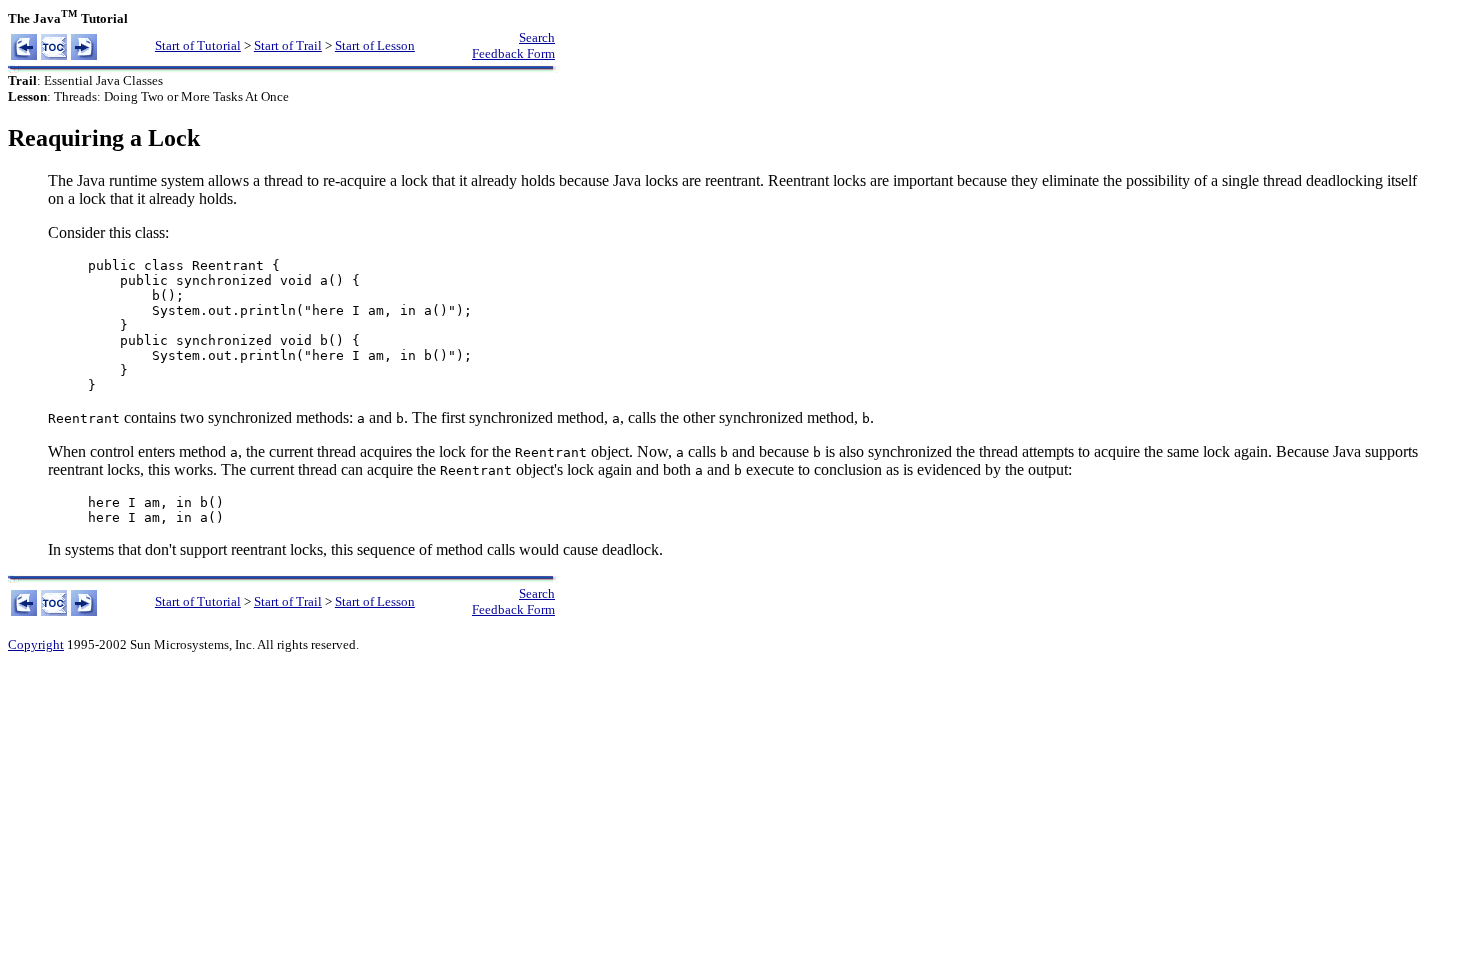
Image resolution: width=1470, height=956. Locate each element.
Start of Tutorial (198, 45)
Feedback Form (513, 53)
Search (537, 37)
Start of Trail (288, 45)
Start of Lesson (375, 45)
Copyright (36, 644)
